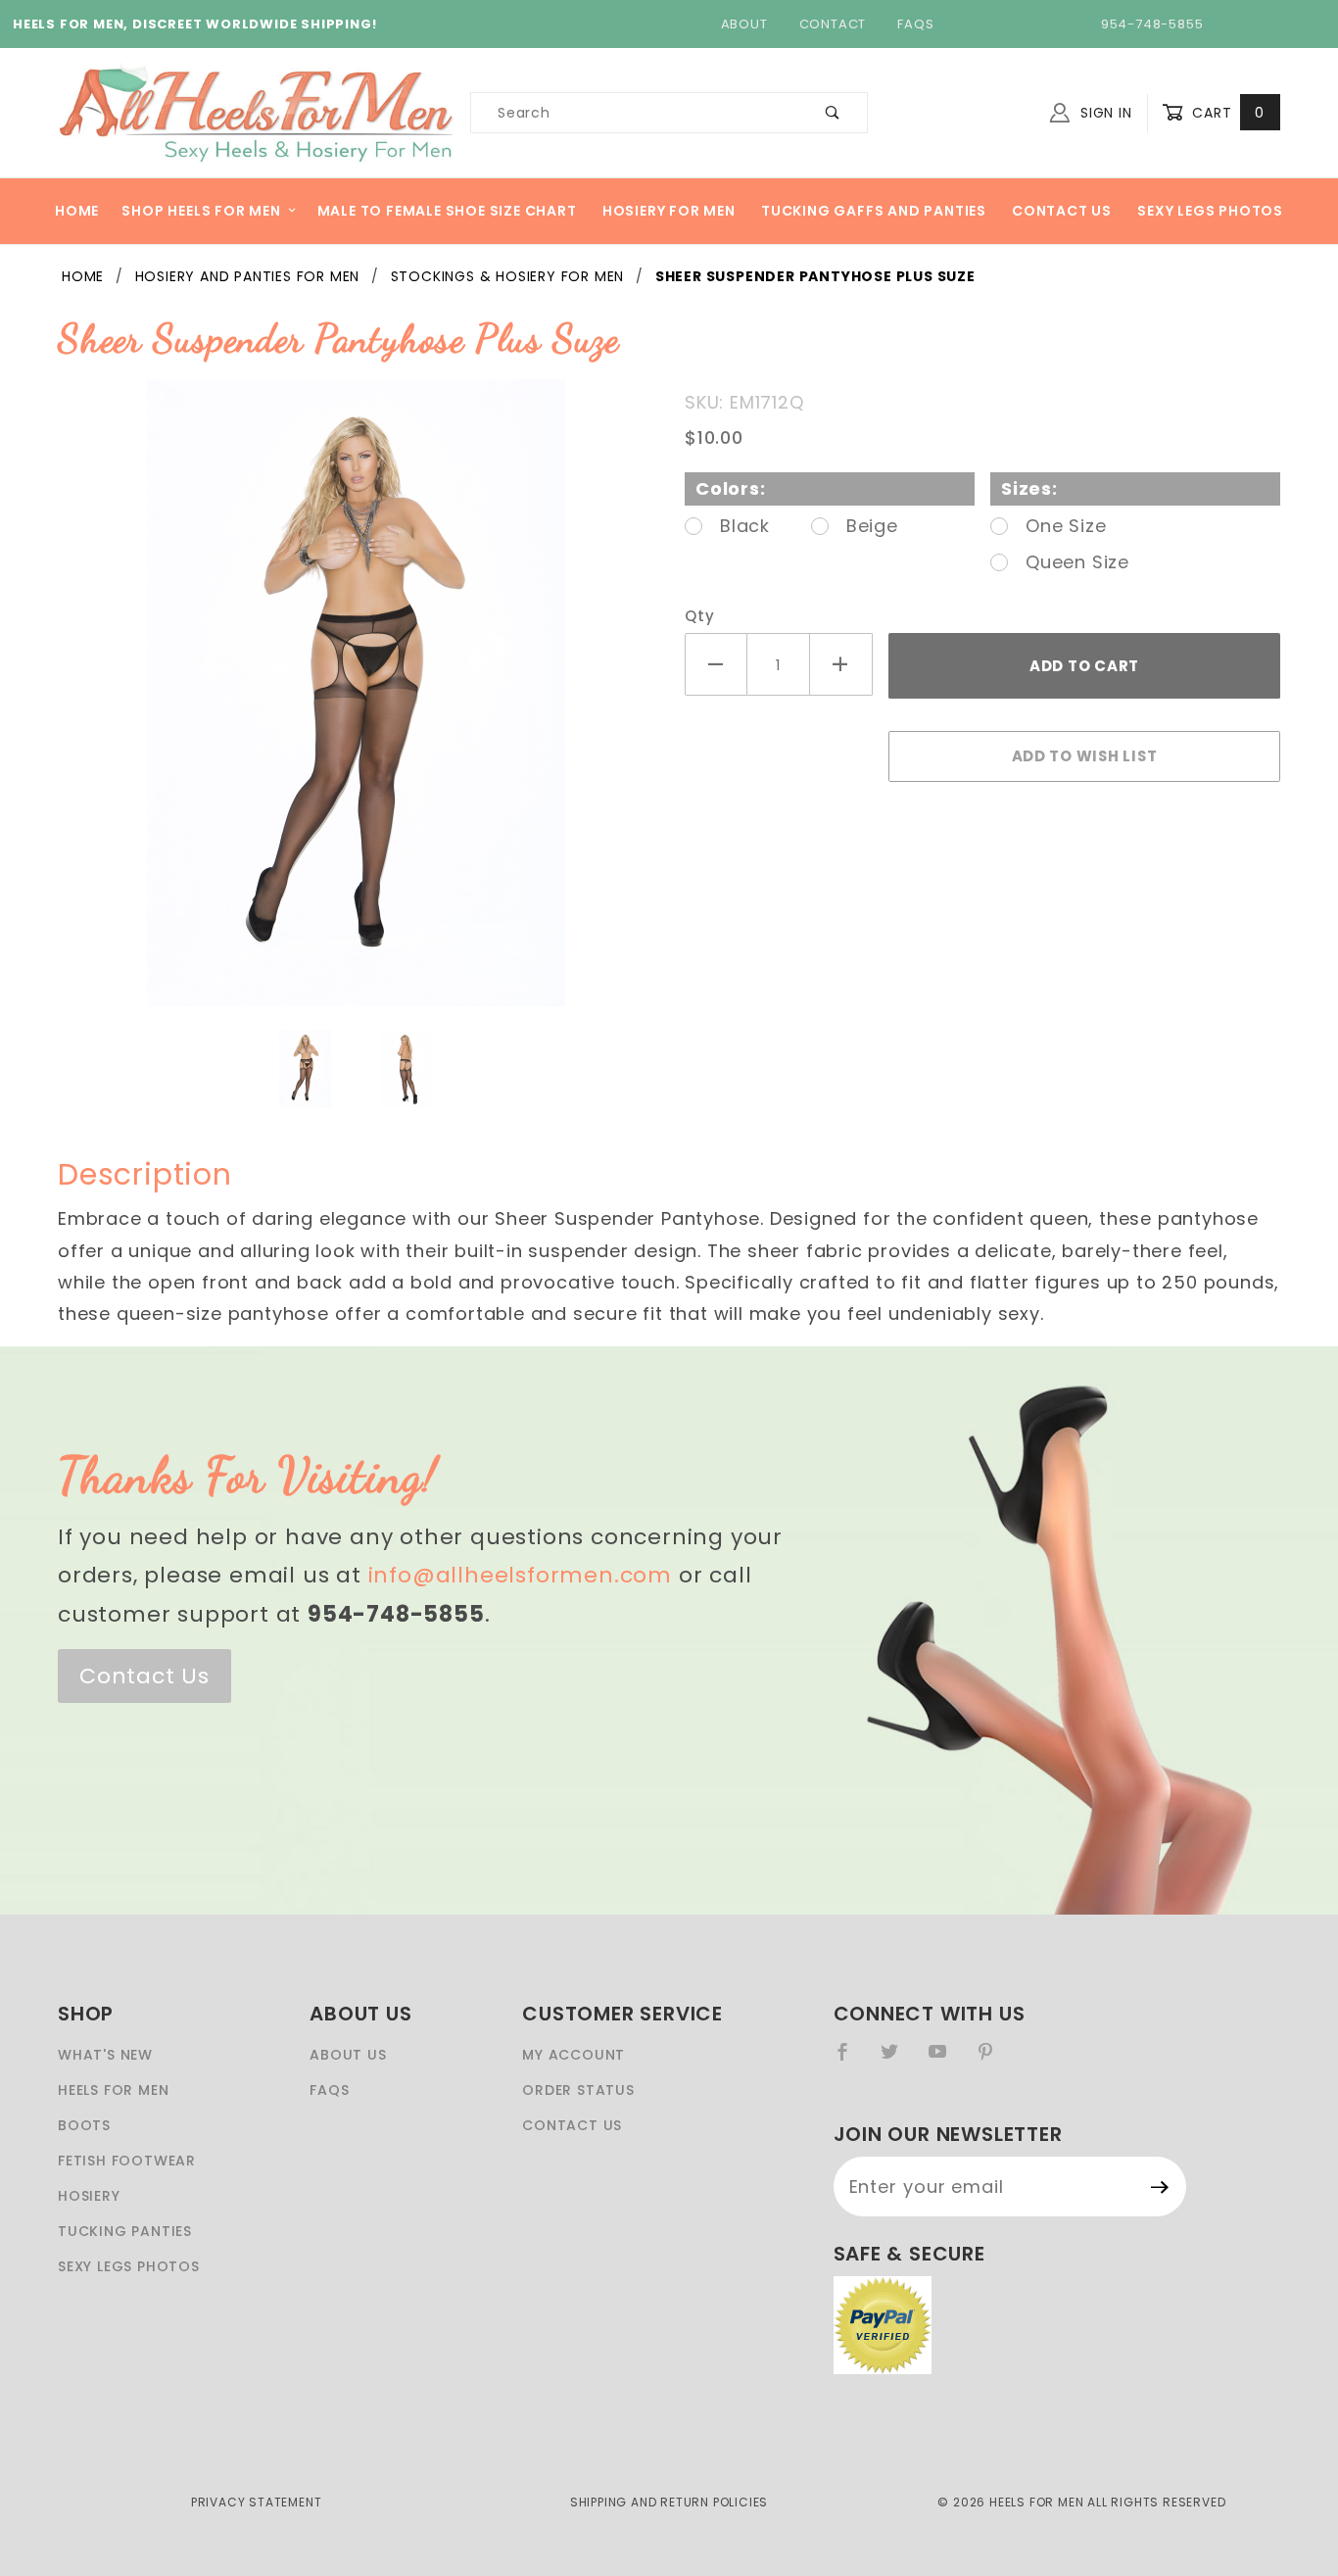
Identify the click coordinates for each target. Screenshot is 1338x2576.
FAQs (915, 24)
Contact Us (1062, 211)
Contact (833, 24)
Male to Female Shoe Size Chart (447, 211)
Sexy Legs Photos (1210, 211)
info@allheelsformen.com (520, 1575)
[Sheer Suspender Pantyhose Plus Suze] (356, 703)
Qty (699, 616)
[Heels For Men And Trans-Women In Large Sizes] (256, 112)
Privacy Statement (257, 2502)
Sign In (1103, 113)
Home (77, 211)
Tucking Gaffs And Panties (874, 211)
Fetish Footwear (127, 2161)
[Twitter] (898, 2060)
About (744, 24)
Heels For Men (113, 2090)
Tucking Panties (125, 2231)
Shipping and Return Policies (669, 2502)
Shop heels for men (201, 211)
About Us (348, 2055)
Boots (84, 2125)
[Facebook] (851, 2060)
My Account (573, 2055)
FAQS (329, 2090)
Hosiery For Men (669, 211)
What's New (105, 2055)
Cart (1226, 113)
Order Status (578, 2090)
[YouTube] (946, 2060)
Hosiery (89, 2196)
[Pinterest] (994, 2060)
